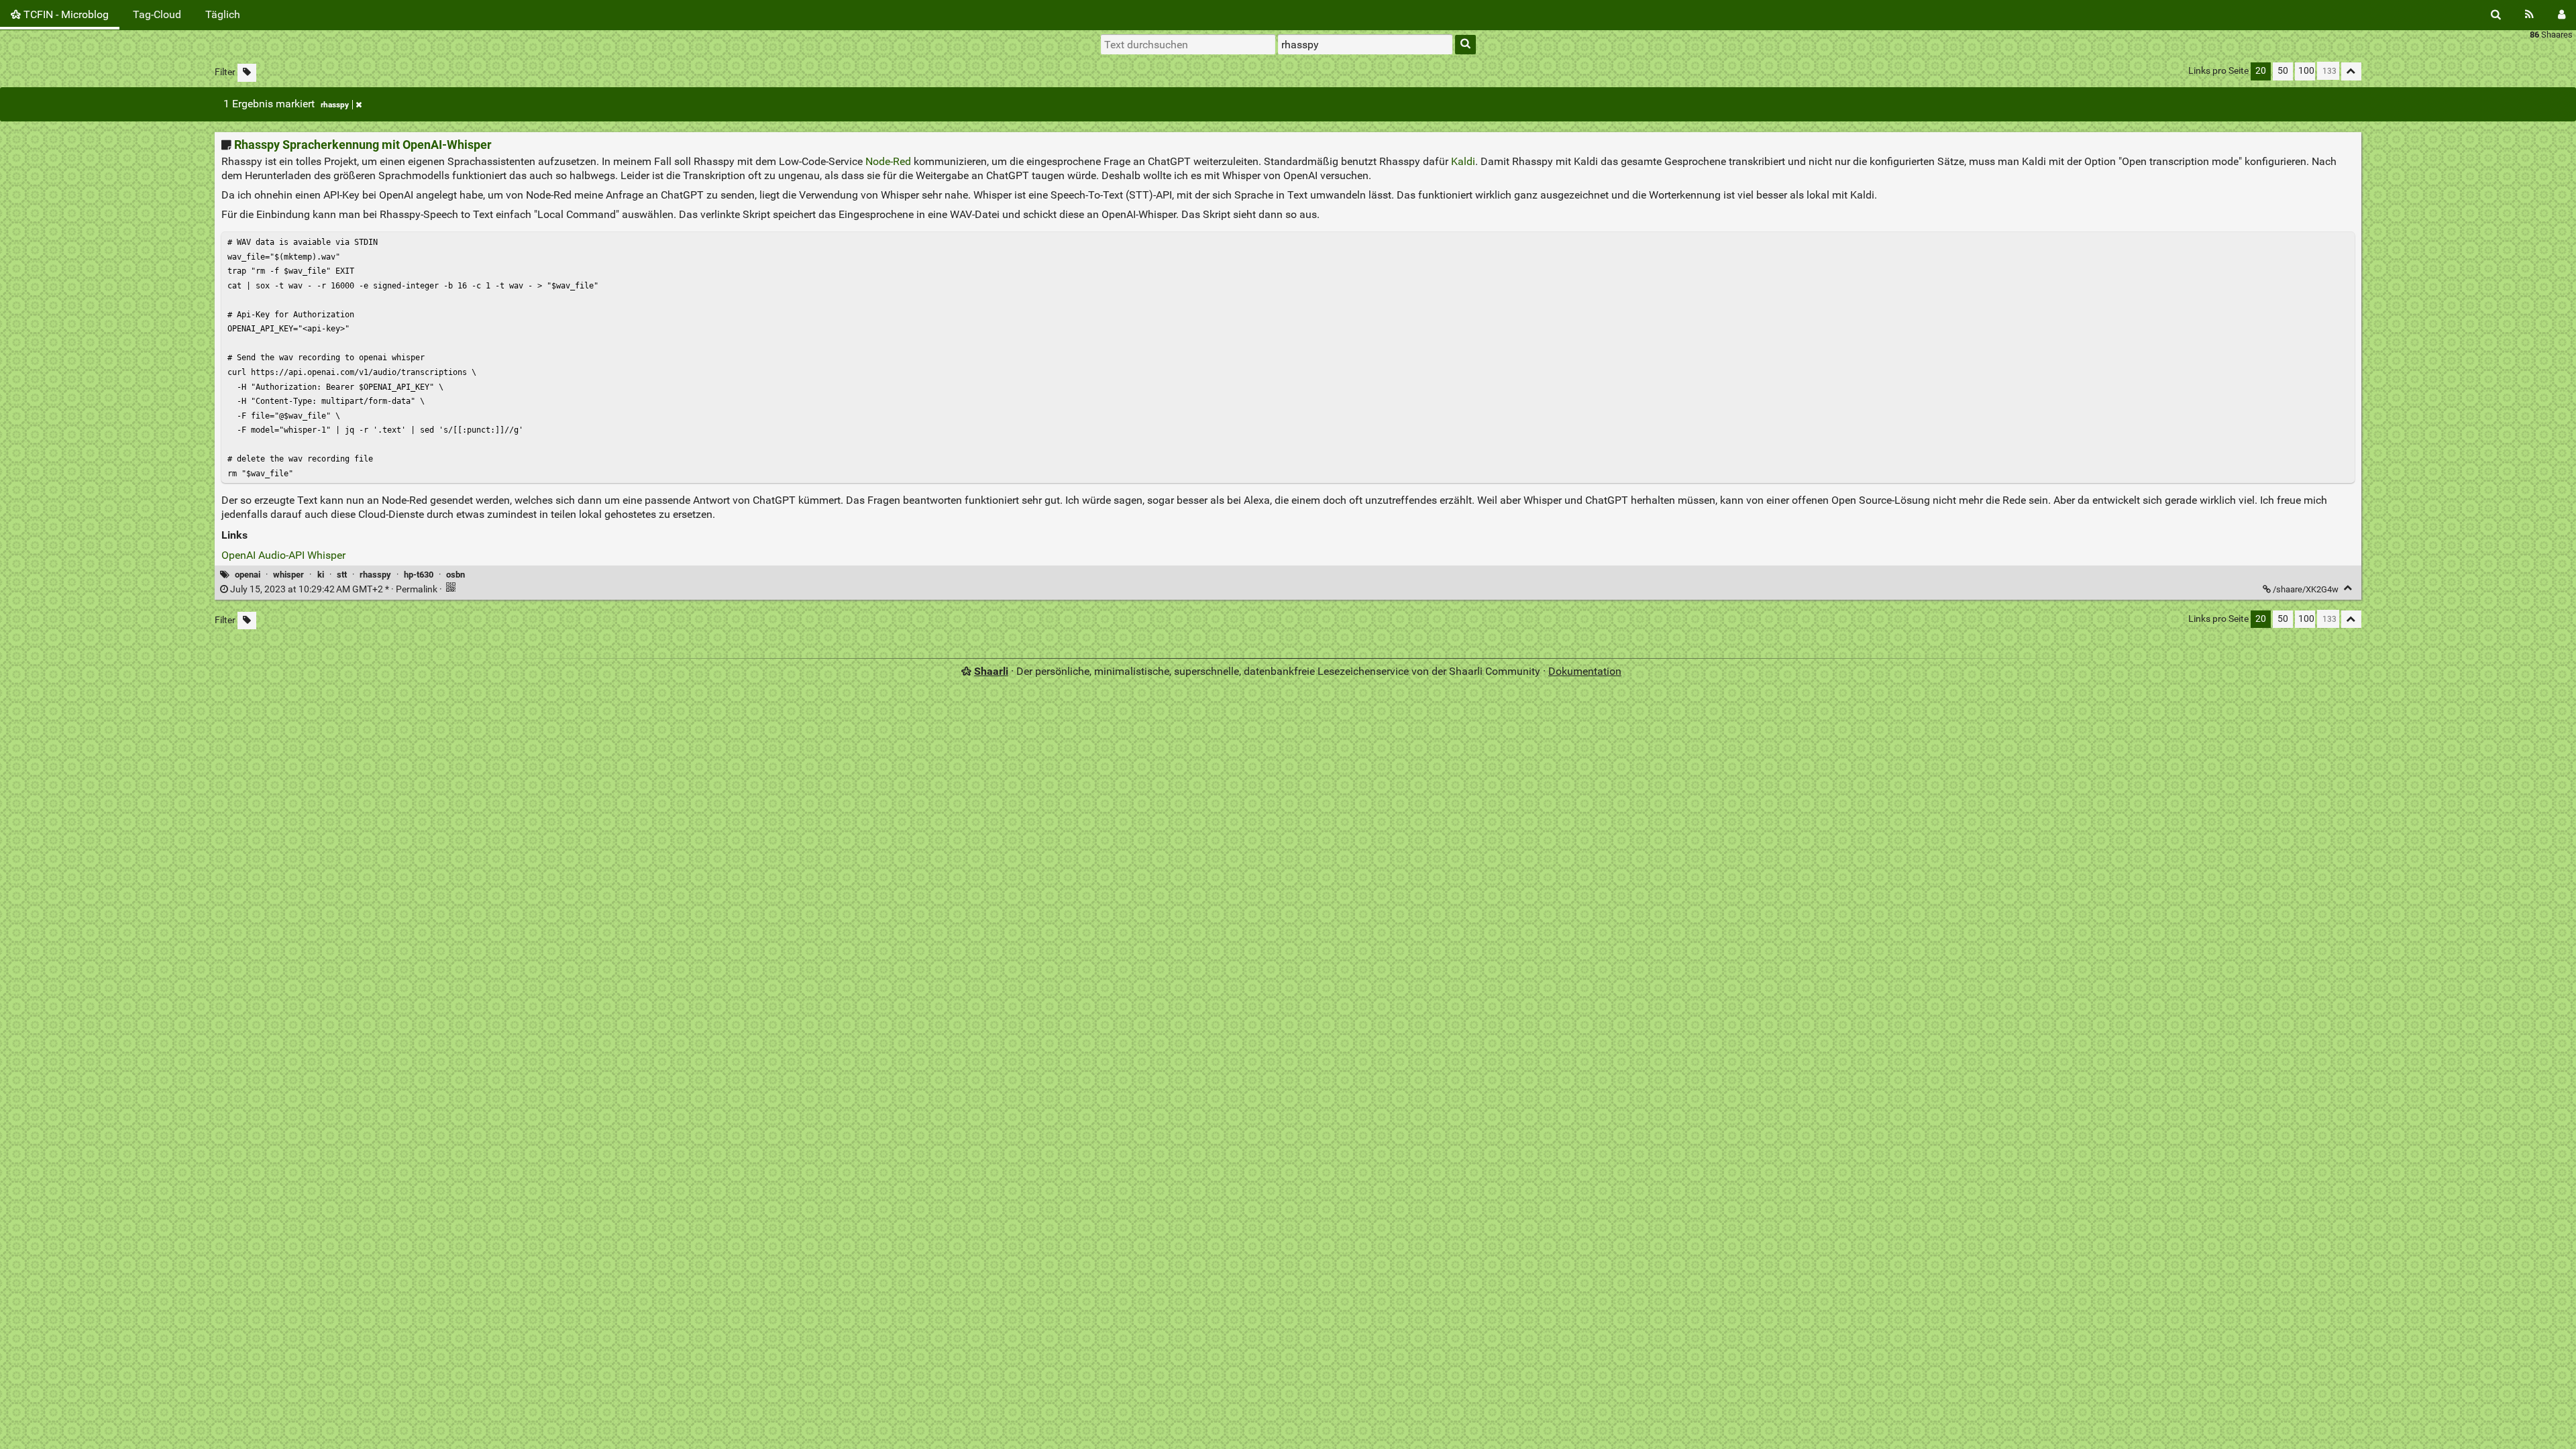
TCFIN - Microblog (65, 14)
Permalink (334, 589)
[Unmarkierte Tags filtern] (247, 73)
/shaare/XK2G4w (2306, 589)
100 (2306, 71)
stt (342, 575)
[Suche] (2496, 15)
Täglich (223, 14)
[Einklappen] (2348, 588)
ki (321, 575)
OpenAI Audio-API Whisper (283, 555)
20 (2261, 71)
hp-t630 (419, 575)
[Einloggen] (2562, 15)
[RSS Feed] (2529, 15)
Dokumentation (1585, 671)
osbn (455, 575)
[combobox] (1365, 44)
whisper (288, 575)
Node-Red (888, 161)
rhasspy (335, 105)
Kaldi (1463, 161)
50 (2283, 71)
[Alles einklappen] (2351, 71)
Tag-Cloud (157, 14)
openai (248, 575)
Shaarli (991, 671)
